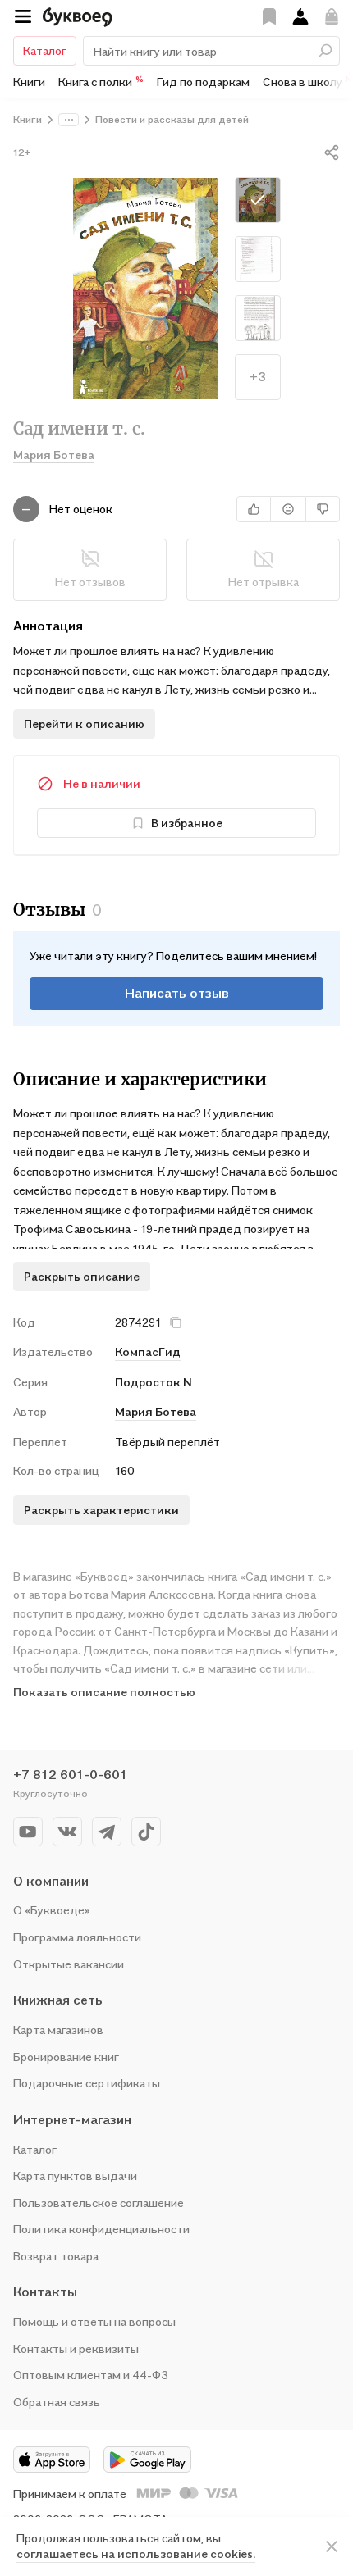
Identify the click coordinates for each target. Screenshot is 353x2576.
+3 (258, 376)
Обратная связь (57, 2402)
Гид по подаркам (203, 82)
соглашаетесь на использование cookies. (136, 2553)
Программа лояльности (77, 1937)
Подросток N (154, 1382)
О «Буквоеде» (52, 1910)
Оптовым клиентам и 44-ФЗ (91, 2375)
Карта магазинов (58, 2030)
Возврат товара (56, 2256)
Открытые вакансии (69, 1964)
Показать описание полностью (104, 1692)
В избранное (187, 823)
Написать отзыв (177, 993)
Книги (29, 82)
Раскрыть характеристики (101, 1510)
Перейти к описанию (84, 724)
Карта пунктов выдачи (75, 2175)
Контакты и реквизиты (76, 2348)
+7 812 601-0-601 (70, 1774)
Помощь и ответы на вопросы (94, 2321)
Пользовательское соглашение (99, 2203)
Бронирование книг (66, 2057)
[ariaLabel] (332, 2546)
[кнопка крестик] (176, 1322)
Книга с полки (101, 81)
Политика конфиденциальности (101, 2229)
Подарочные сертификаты (87, 2083)
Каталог (45, 50)
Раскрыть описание (82, 1276)
